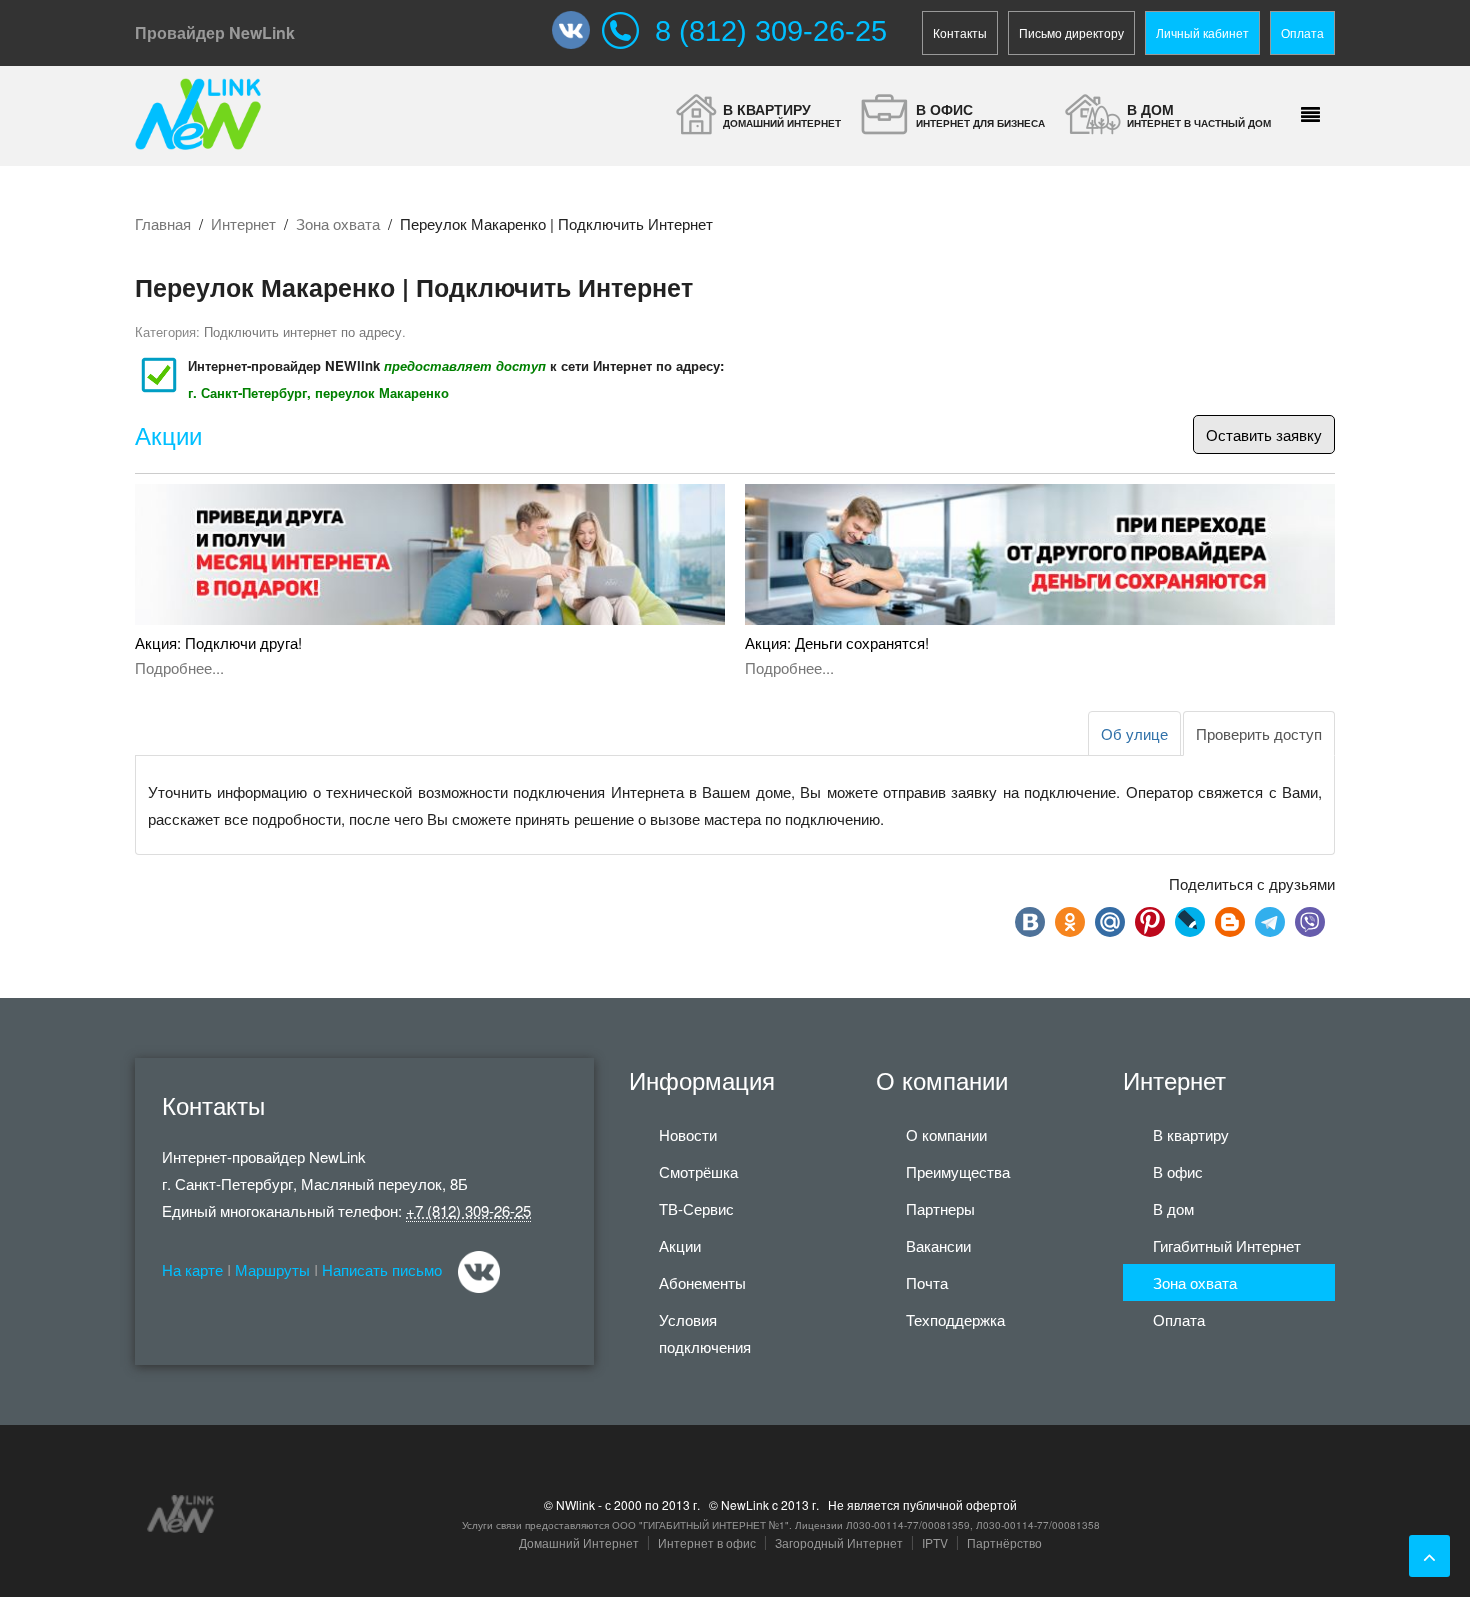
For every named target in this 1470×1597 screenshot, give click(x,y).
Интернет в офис (707, 1542)
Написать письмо (382, 1269)
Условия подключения (705, 1333)
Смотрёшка (698, 1171)
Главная (163, 223)
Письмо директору (1071, 32)
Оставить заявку (1264, 434)
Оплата (1302, 32)
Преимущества (958, 1171)
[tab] (1259, 733)
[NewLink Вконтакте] (577, 30)
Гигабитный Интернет (1227, 1245)
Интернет (243, 223)
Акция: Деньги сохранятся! (837, 642)
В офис (1178, 1171)
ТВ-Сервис (696, 1208)
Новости (688, 1134)
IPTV (935, 1542)
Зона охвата (338, 223)
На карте (192, 1269)
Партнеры (940, 1208)
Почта (927, 1282)
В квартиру (1191, 1134)
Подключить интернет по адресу (303, 331)
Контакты (960, 32)
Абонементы (702, 1282)
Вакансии (938, 1245)
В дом (1173, 1208)
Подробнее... (179, 667)
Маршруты (272, 1269)
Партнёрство (1004, 1542)
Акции (168, 436)
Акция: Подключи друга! (218, 642)
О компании (946, 1134)
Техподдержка (955, 1319)
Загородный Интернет (839, 1542)
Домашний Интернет (579, 1542)
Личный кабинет (1202, 32)
